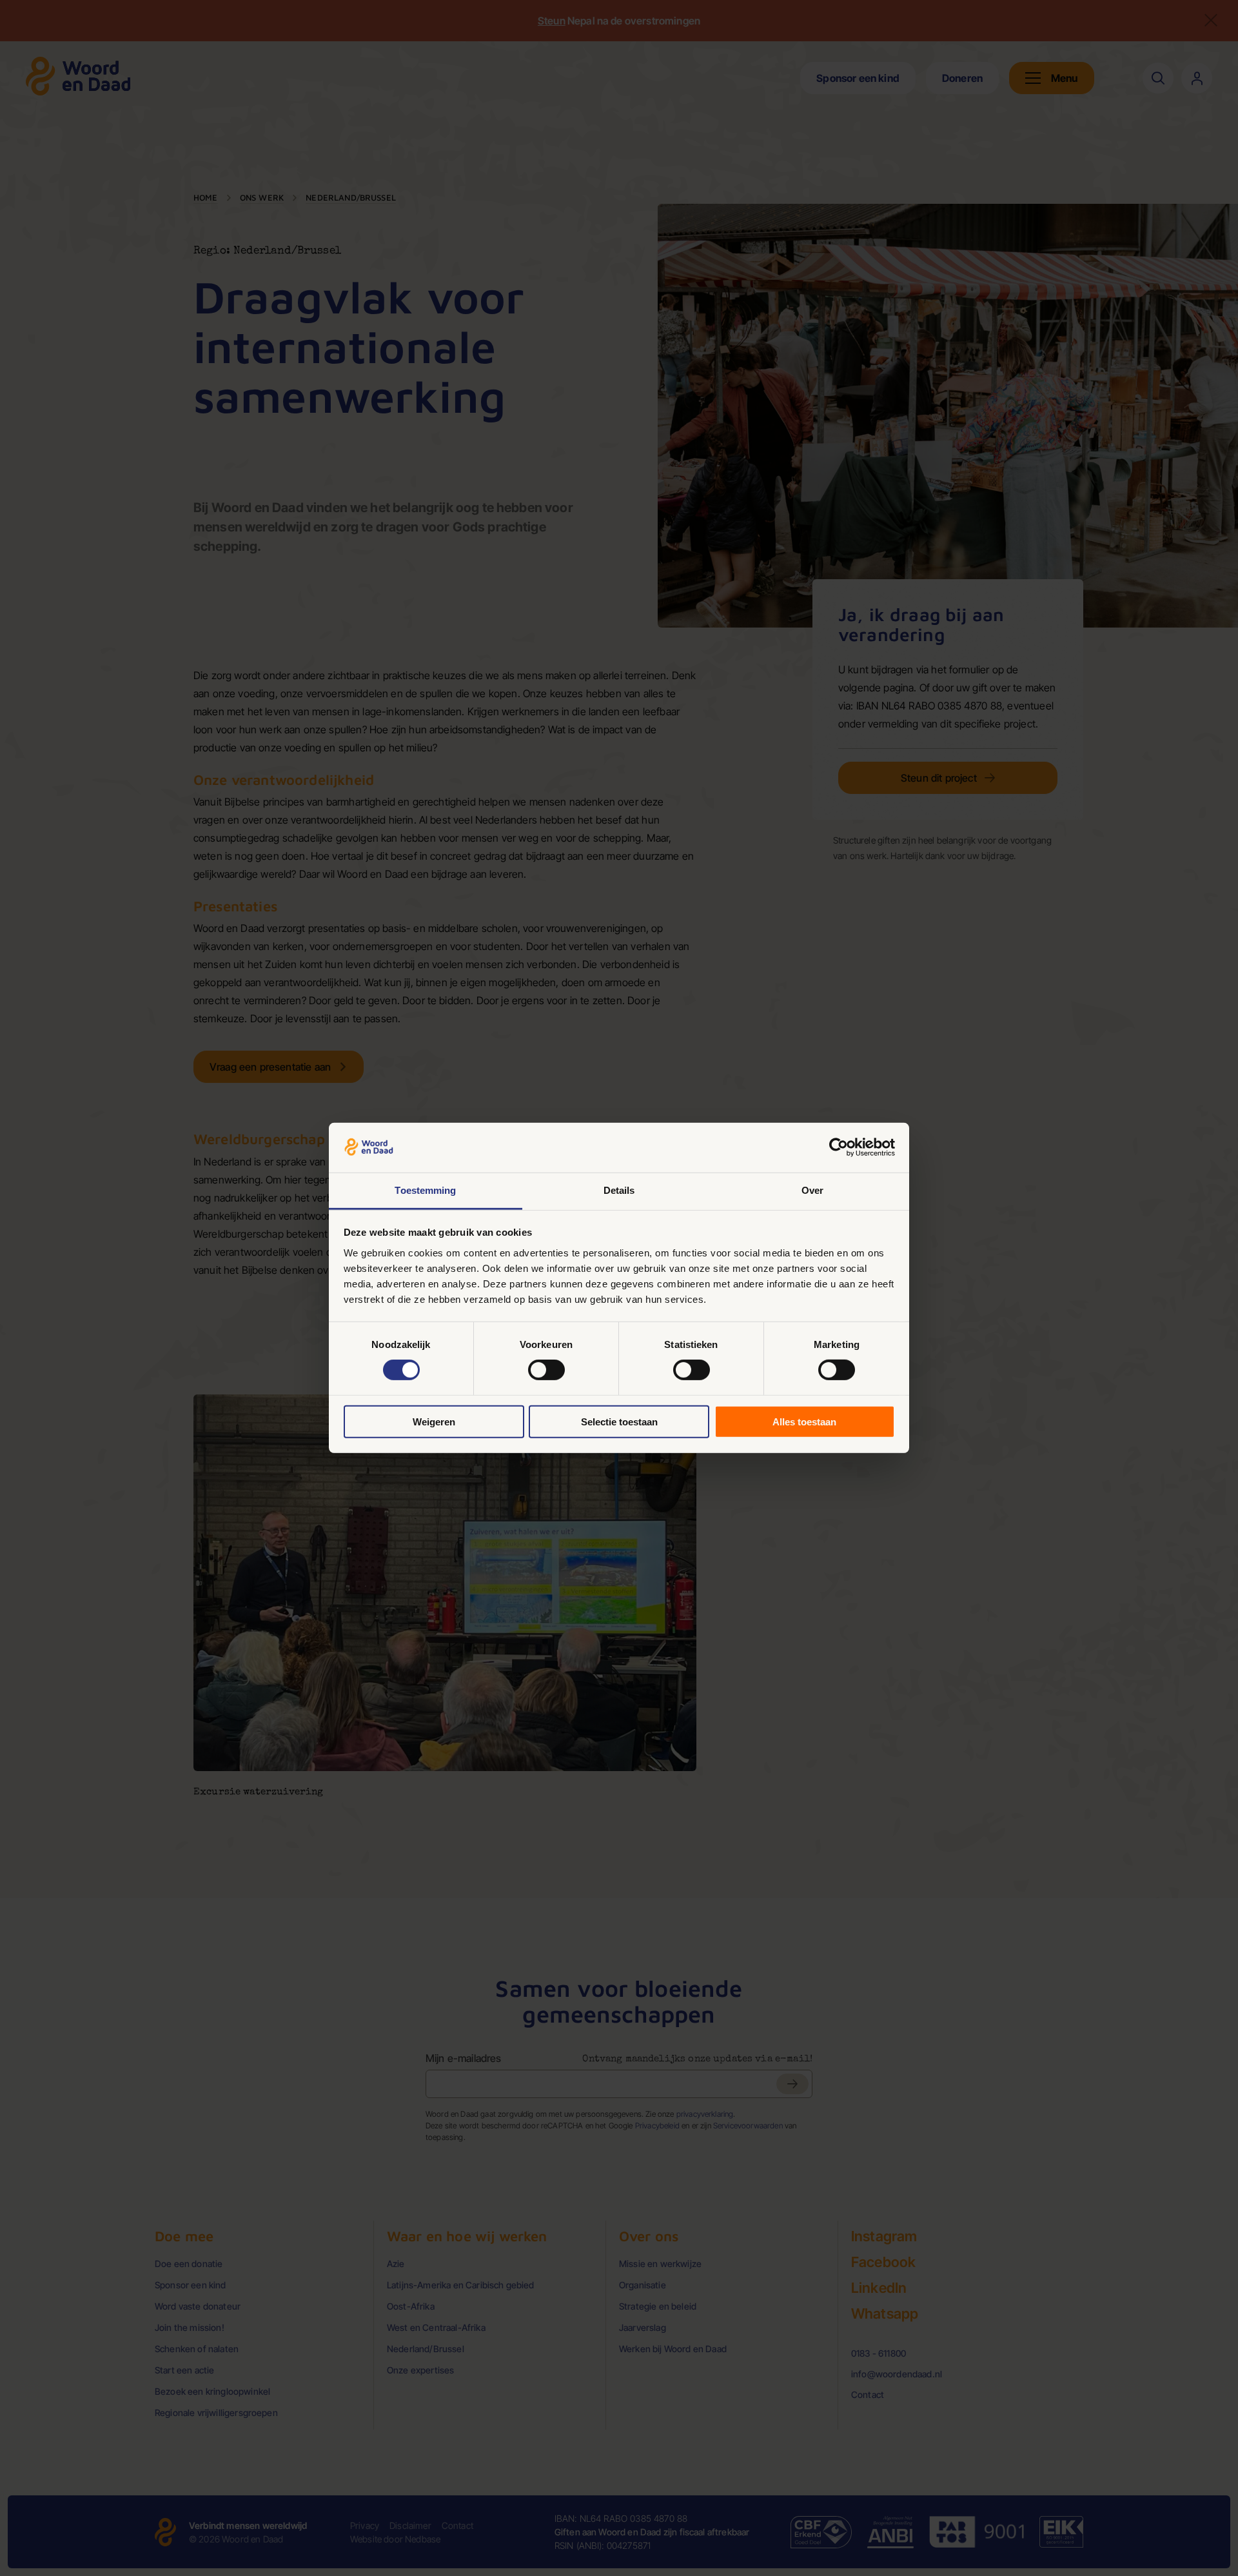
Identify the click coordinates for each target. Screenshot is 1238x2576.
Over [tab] (812, 1190)
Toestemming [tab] (425, 1190)
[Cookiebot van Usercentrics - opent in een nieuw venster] (839, 1147)
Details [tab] (619, 1190)
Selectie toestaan (619, 1421)
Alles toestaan (804, 1421)
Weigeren (434, 1421)
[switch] (546, 1370)
